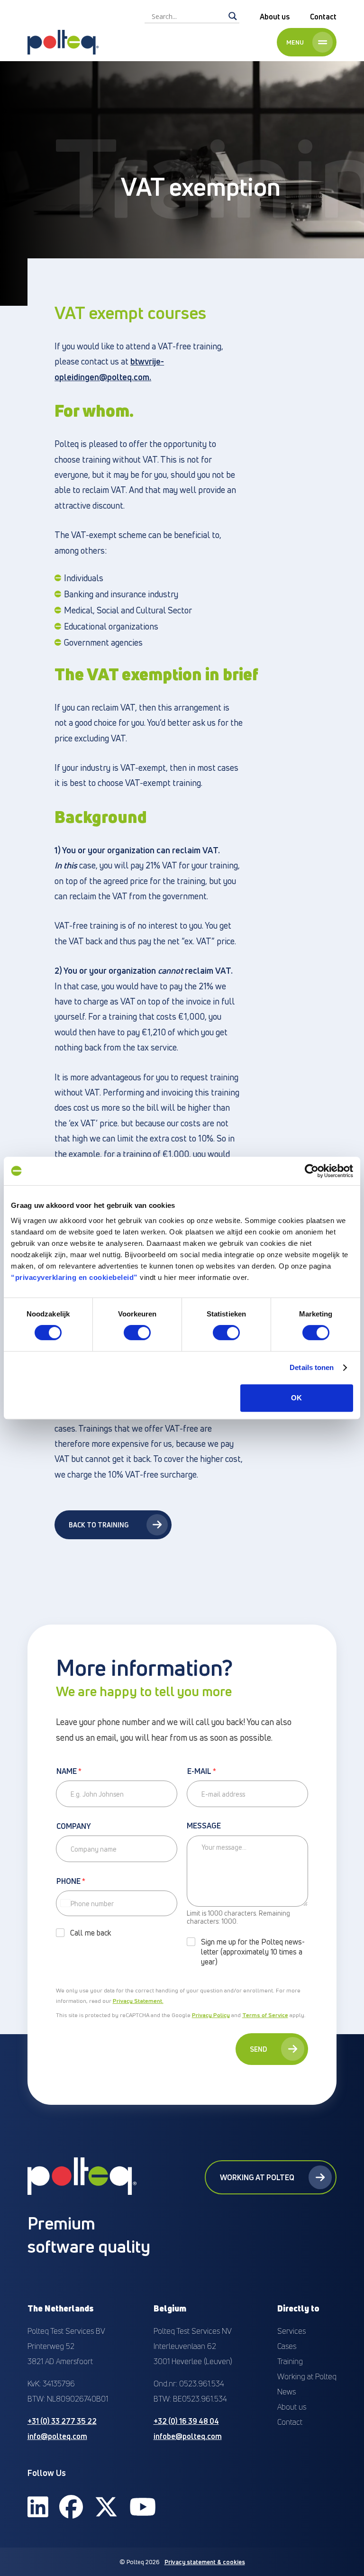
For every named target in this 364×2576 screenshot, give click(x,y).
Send (258, 2049)
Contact (323, 17)
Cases (287, 2346)
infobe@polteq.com (188, 2436)
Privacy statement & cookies (205, 2562)
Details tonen (312, 1367)
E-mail (202, 1772)
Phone (71, 1882)
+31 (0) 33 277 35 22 (62, 2421)
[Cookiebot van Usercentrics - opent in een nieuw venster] (312, 1171)
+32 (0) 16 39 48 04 (186, 2421)
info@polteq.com (57, 2436)
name (69, 1772)
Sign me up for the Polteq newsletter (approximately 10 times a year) (253, 1952)
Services (291, 2331)
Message (204, 1826)
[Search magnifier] (233, 16)
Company (74, 1827)
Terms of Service (265, 2015)
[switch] (137, 1333)
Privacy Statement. (138, 2001)
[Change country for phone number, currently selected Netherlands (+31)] (65, 1903)
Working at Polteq (257, 2177)
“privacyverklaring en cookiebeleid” (74, 1277)
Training (290, 2361)
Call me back (91, 1933)
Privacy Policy (211, 2015)
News (287, 2392)
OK (296, 1398)
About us (275, 17)
